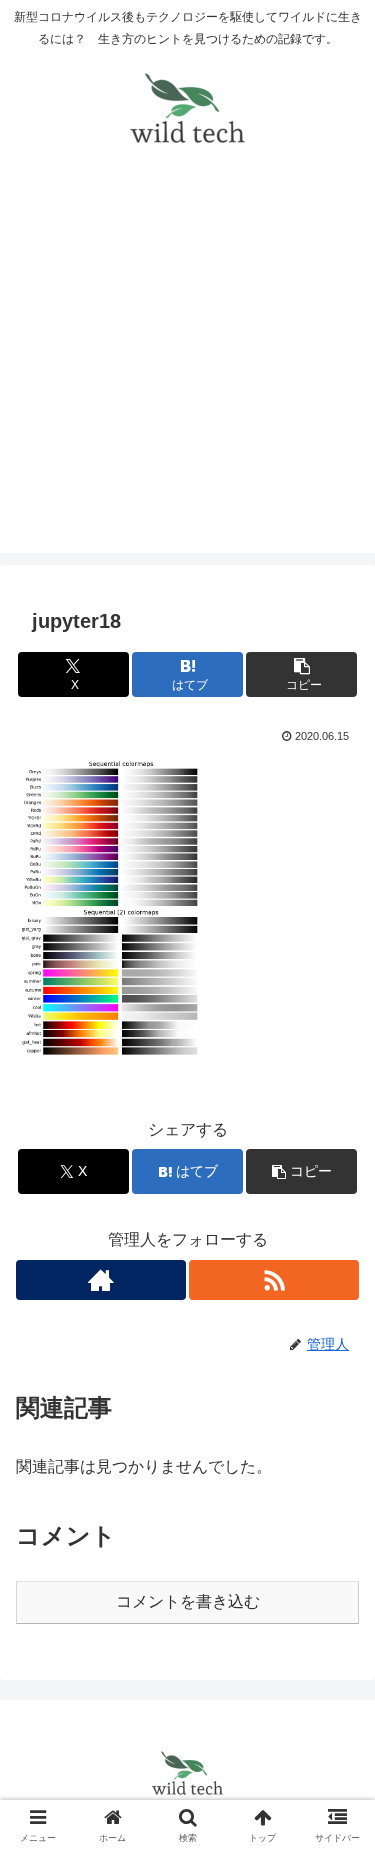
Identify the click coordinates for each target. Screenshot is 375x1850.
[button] (301, 674)
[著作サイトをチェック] (101, 1280)
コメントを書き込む (188, 1601)
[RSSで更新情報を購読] (274, 1280)
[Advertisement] (187, 365)
